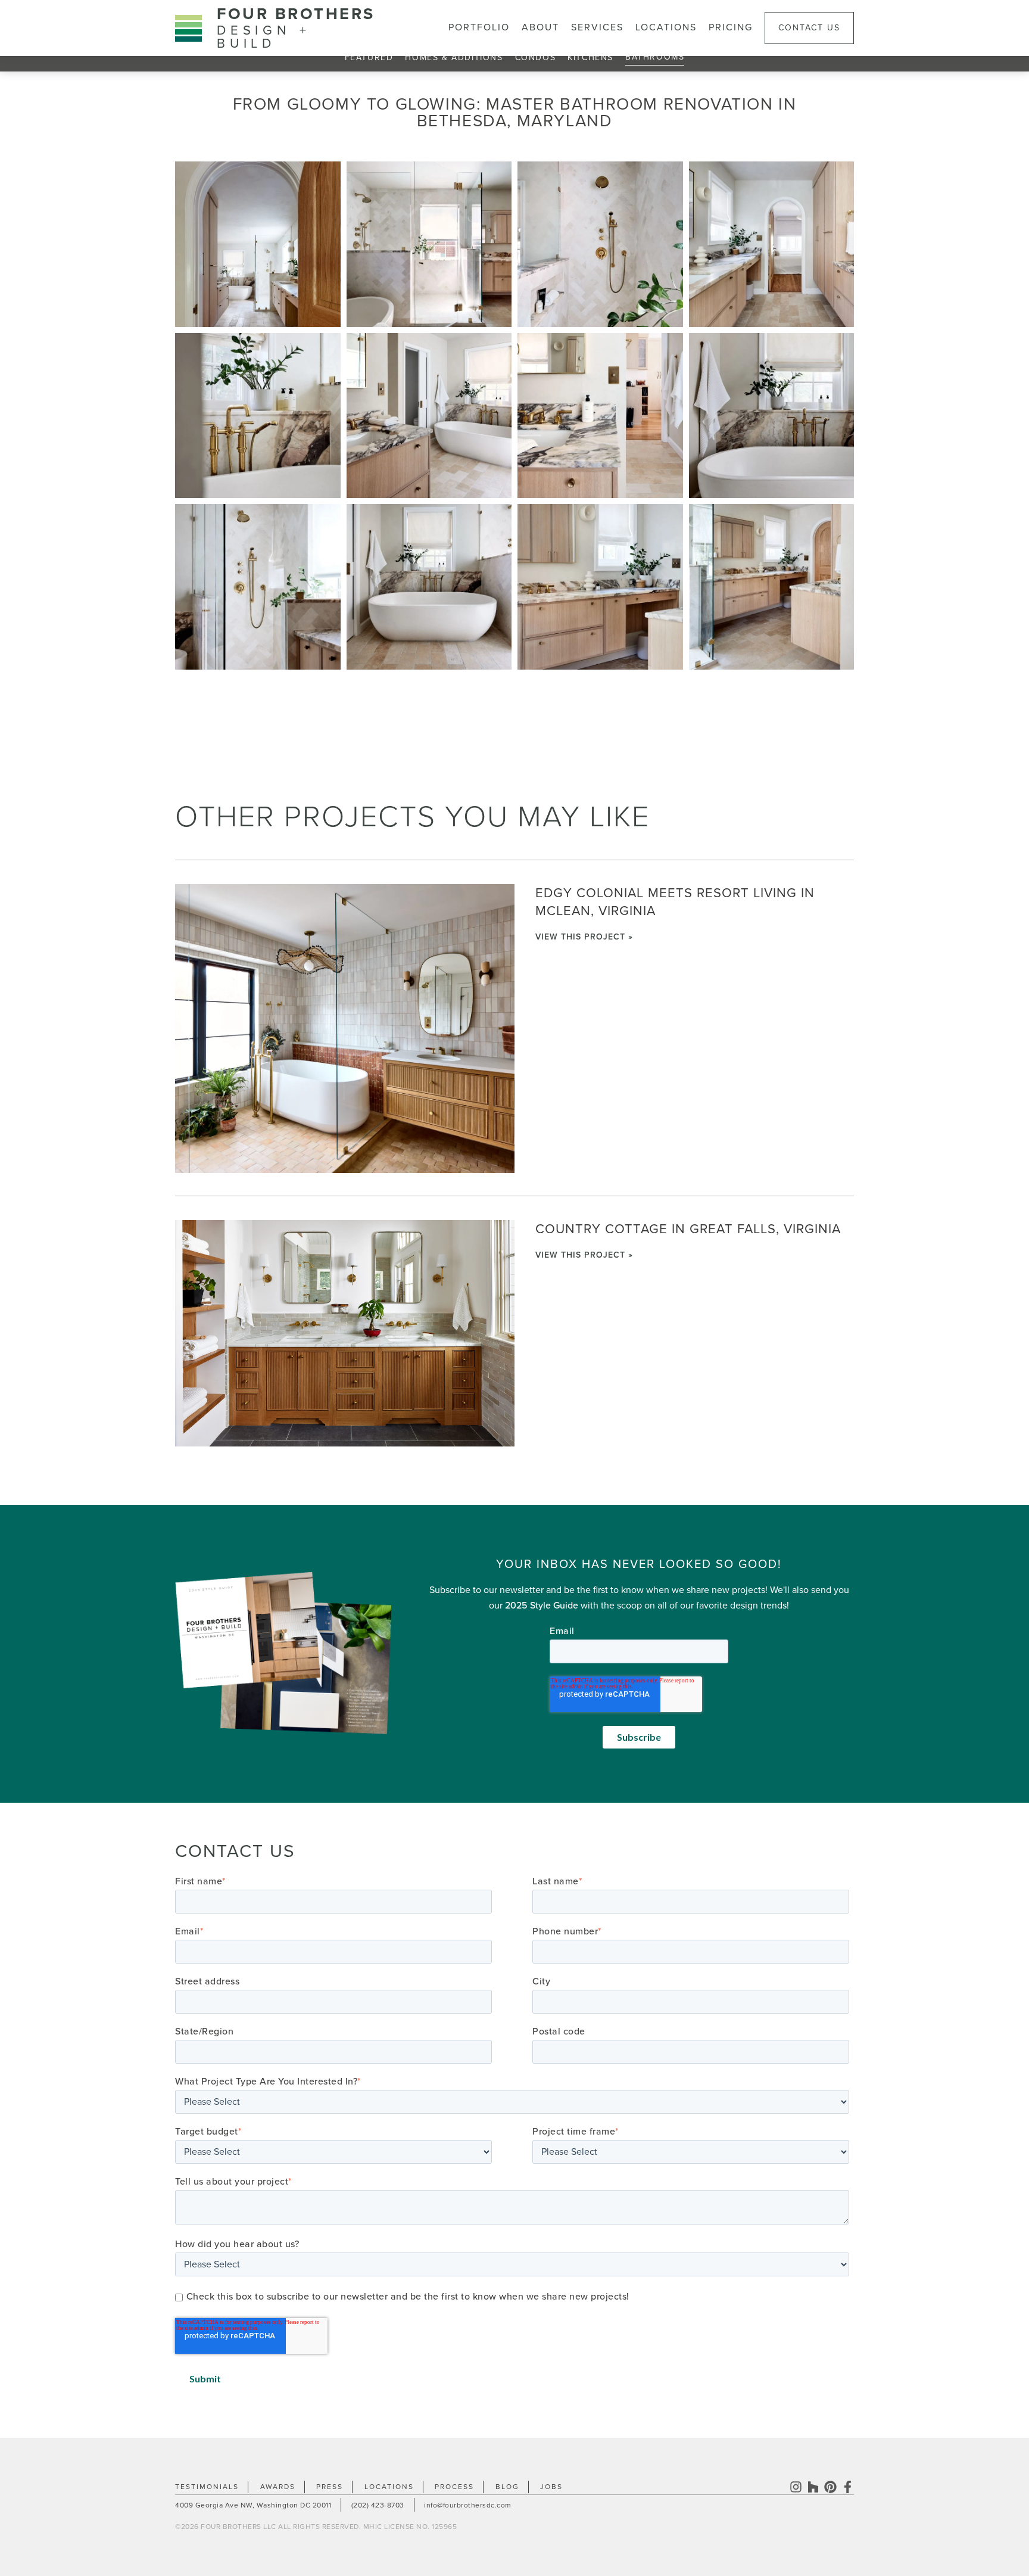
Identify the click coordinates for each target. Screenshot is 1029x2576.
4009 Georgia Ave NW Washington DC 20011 (253, 2505)
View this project (582, 937)
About (540, 27)
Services (597, 27)
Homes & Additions (454, 57)
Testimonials (207, 2487)
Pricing (731, 27)
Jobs (551, 2487)
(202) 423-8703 (378, 2505)
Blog (507, 2487)
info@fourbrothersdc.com (468, 2505)
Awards (278, 2487)
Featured (369, 57)
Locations (666, 27)
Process (454, 2487)
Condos (536, 57)
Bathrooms (655, 57)
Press (330, 2487)
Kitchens (590, 57)
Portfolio (479, 27)
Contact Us (809, 28)
